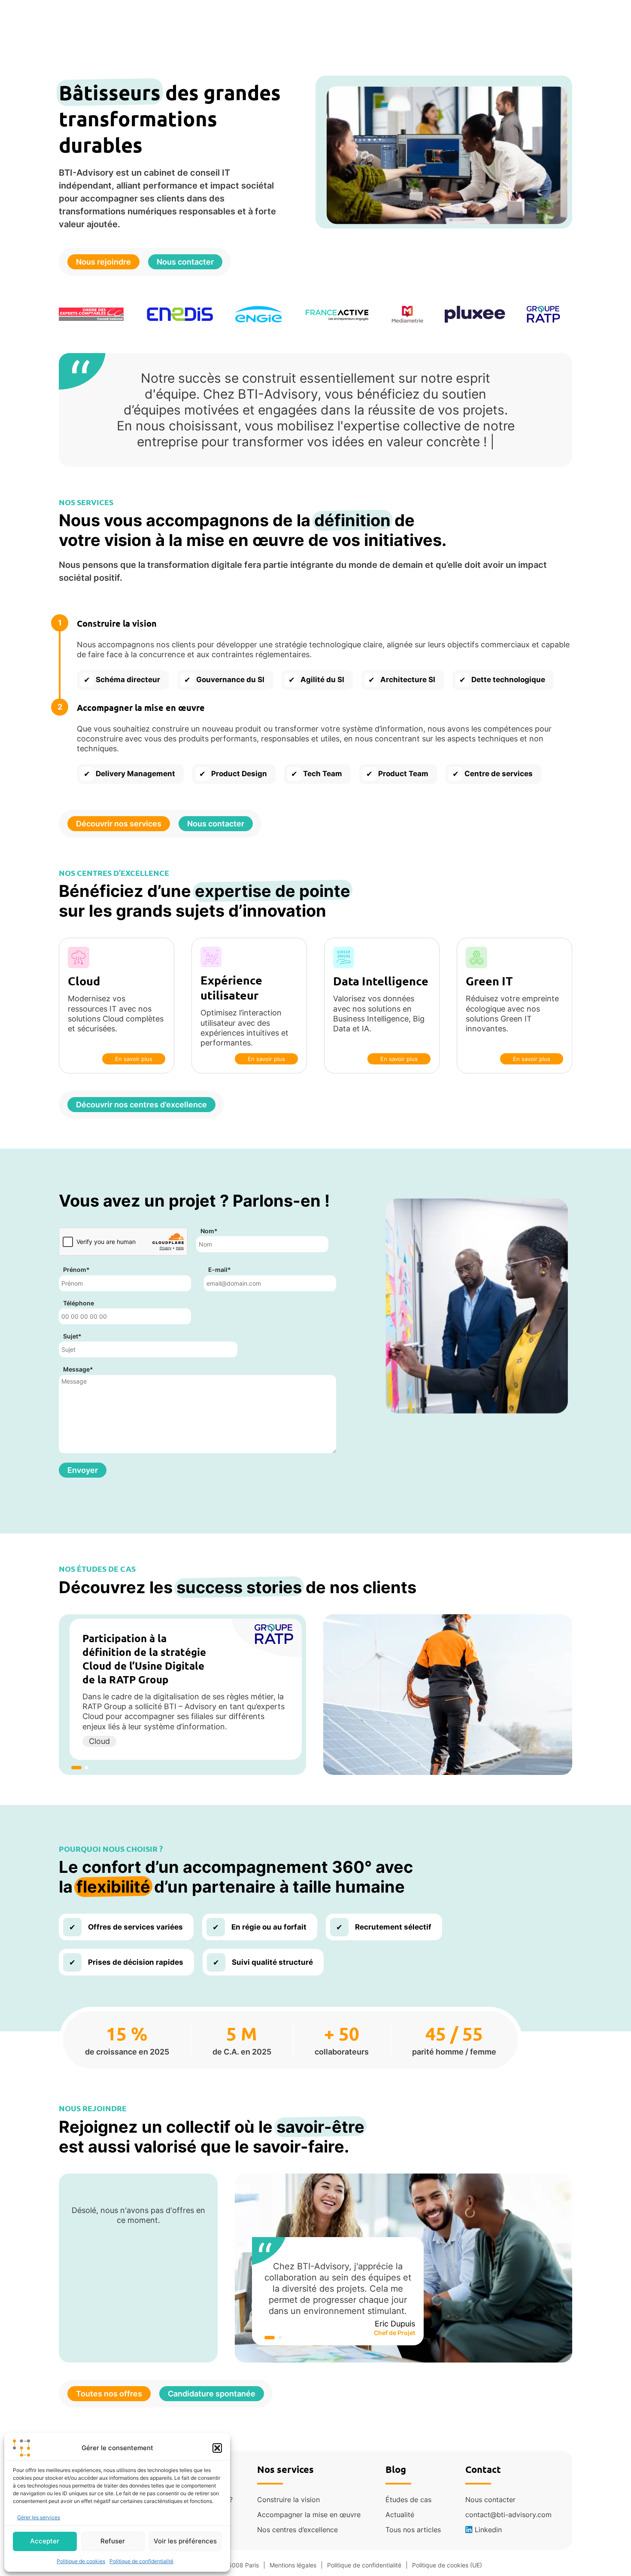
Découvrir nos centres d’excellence (141, 1105)
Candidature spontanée (212, 2394)
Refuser (113, 2541)
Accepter (45, 2541)
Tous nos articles (413, 2530)
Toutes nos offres (109, 2394)
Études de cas (408, 2500)
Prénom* (76, 1270)
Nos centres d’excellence (297, 2530)
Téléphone (79, 1303)
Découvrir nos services (119, 824)
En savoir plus (134, 1059)
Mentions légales (293, 2565)
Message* (78, 1369)
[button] (217, 2448)
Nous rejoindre (103, 262)
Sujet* (72, 1336)
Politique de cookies (81, 2561)
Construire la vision (288, 2500)
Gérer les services (39, 2517)
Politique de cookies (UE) (447, 2565)
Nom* (209, 1231)
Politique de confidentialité (141, 2561)
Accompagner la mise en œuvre (309, 2515)
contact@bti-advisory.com (508, 2515)
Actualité (400, 2515)
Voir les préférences (185, 2541)
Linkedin (488, 2530)
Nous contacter (185, 262)
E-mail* (220, 1270)
